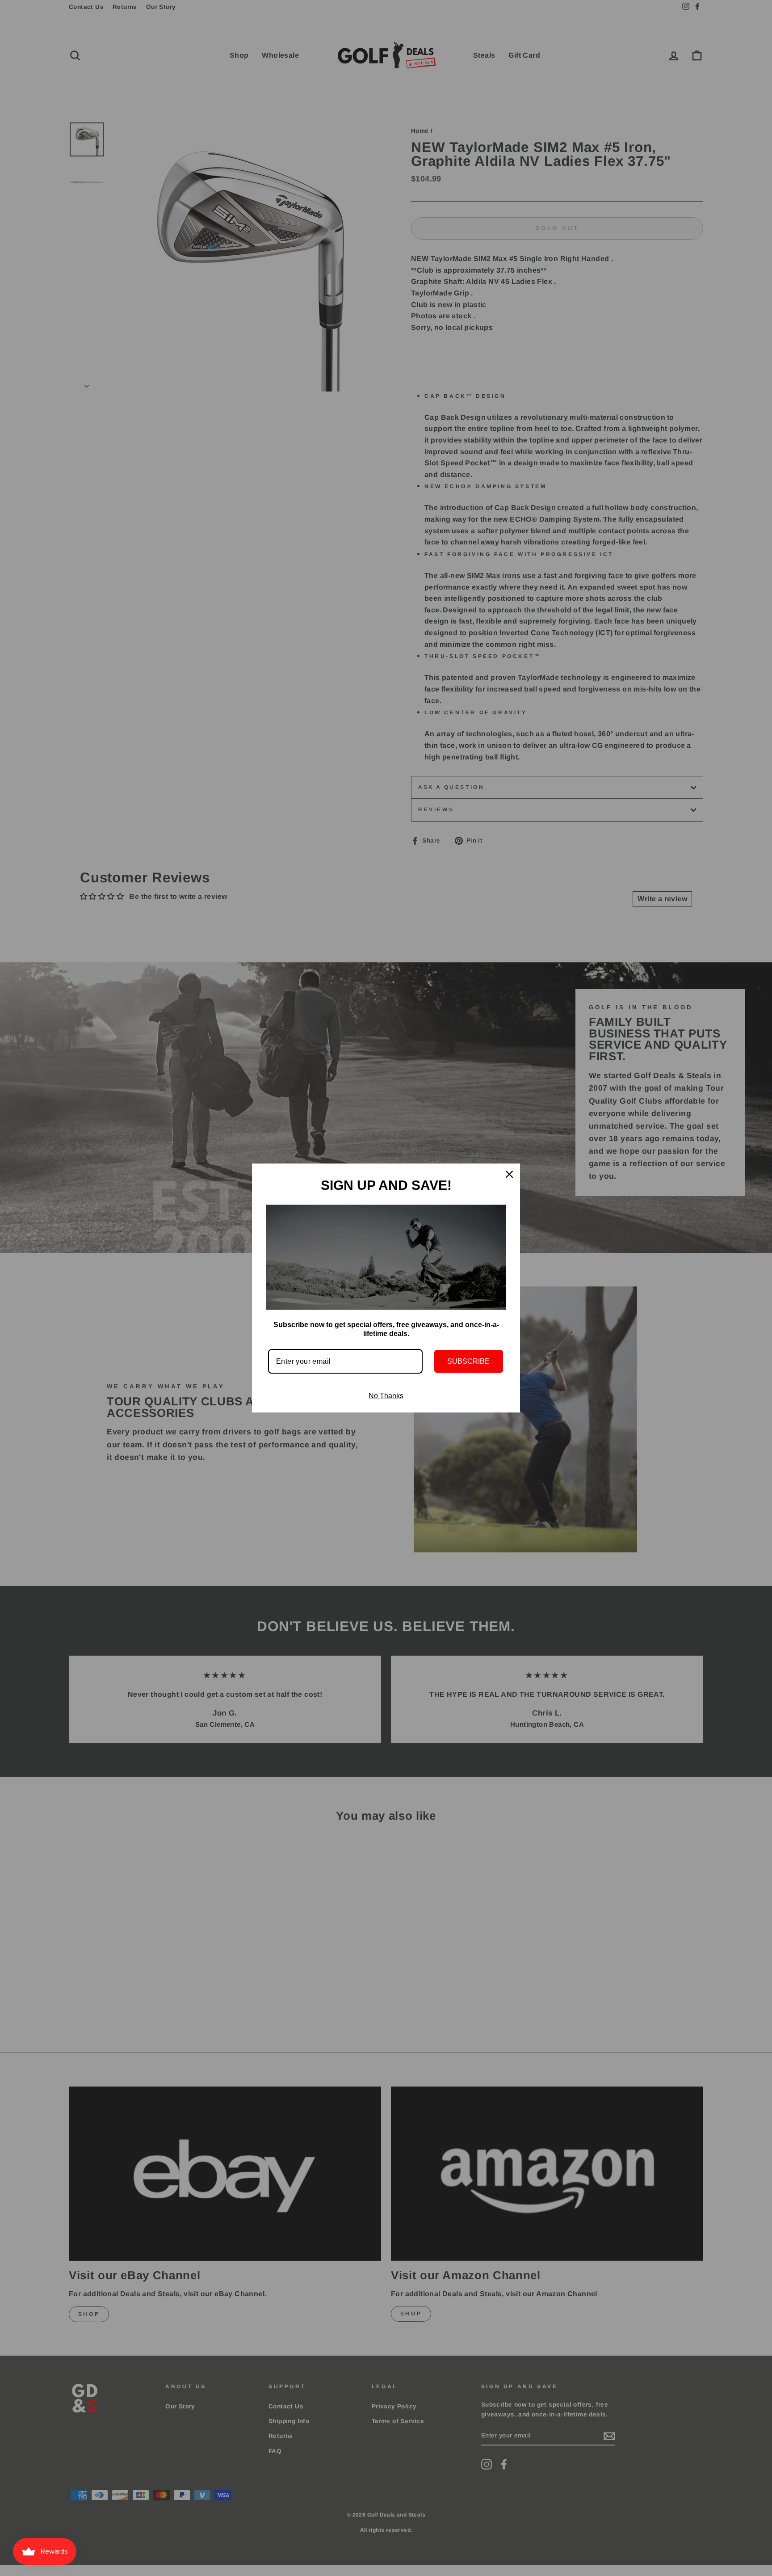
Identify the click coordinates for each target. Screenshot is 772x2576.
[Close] (509, 1174)
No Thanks (386, 1396)
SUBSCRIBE (468, 1361)
